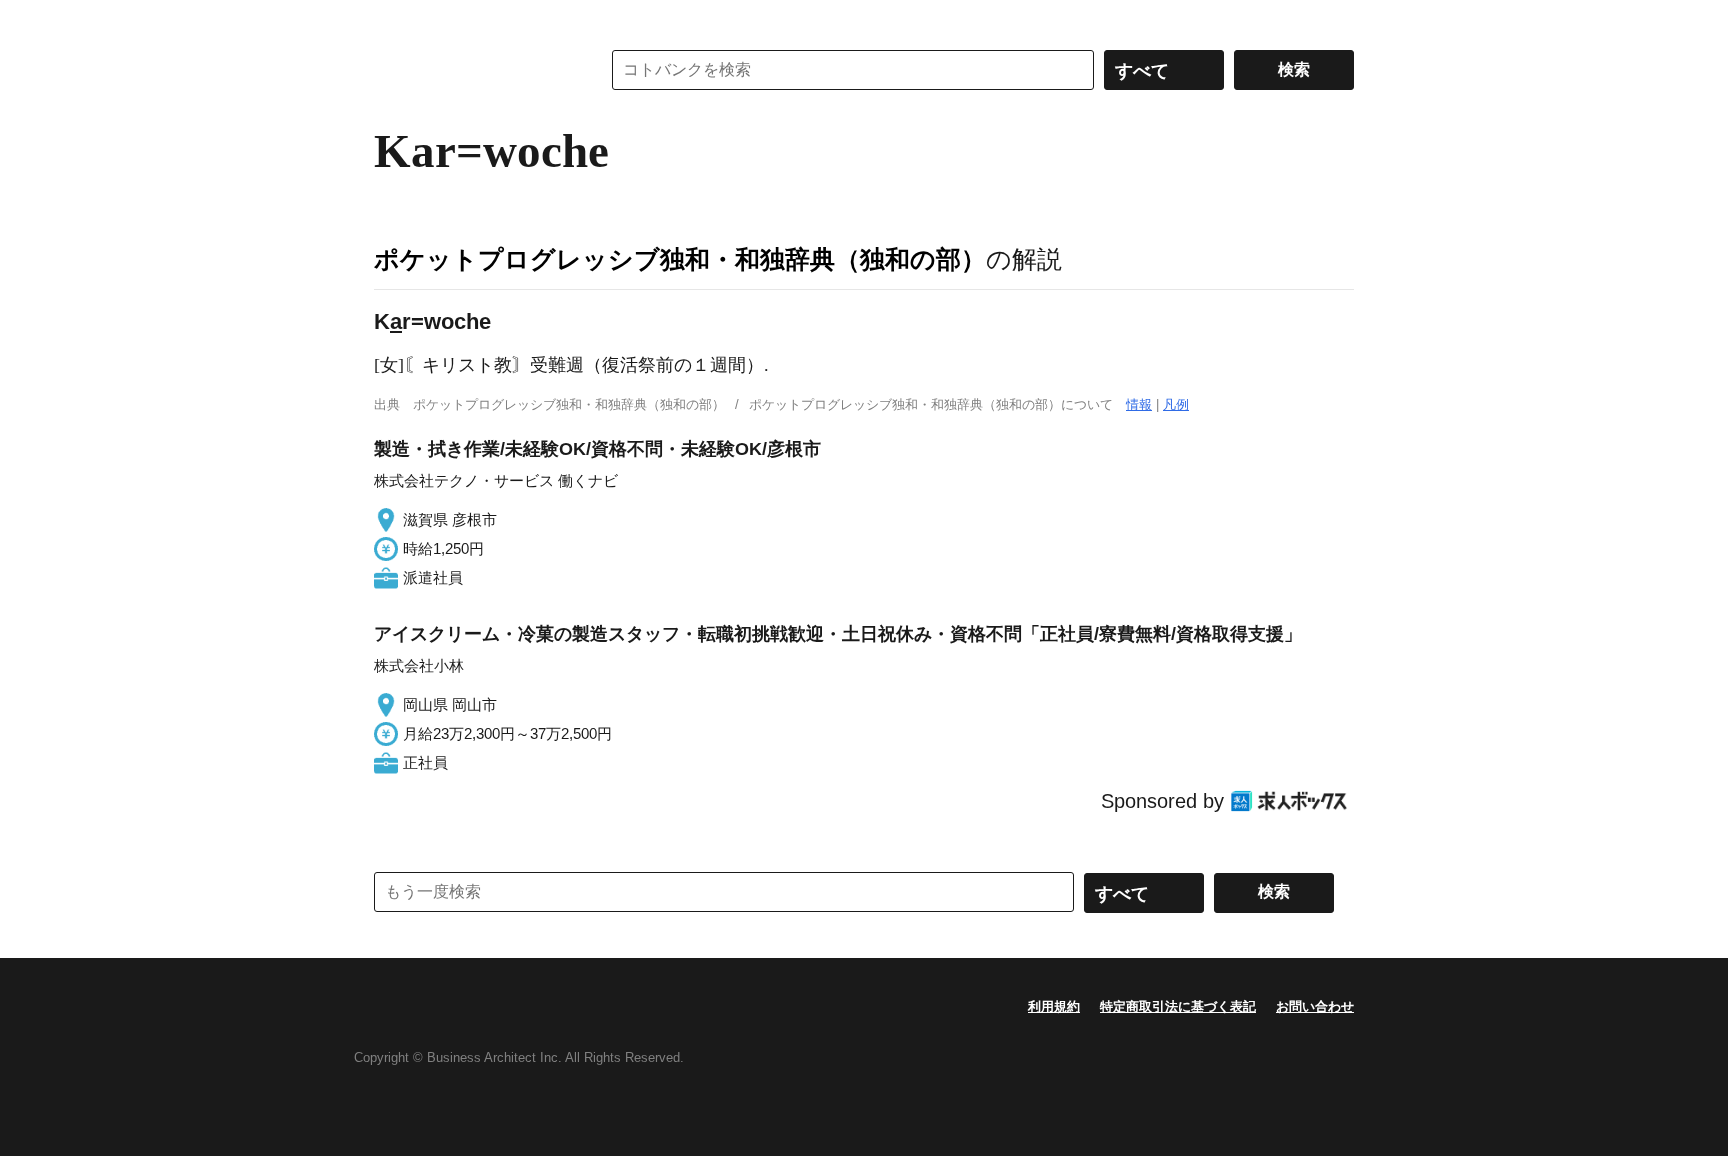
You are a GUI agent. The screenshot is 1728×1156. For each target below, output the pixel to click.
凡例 (1176, 404)
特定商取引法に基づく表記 (1178, 1006)
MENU (394, 20)
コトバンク (473, 70)
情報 (1139, 404)
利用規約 (1054, 1006)
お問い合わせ (1315, 1006)
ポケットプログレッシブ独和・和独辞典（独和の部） (680, 259)
